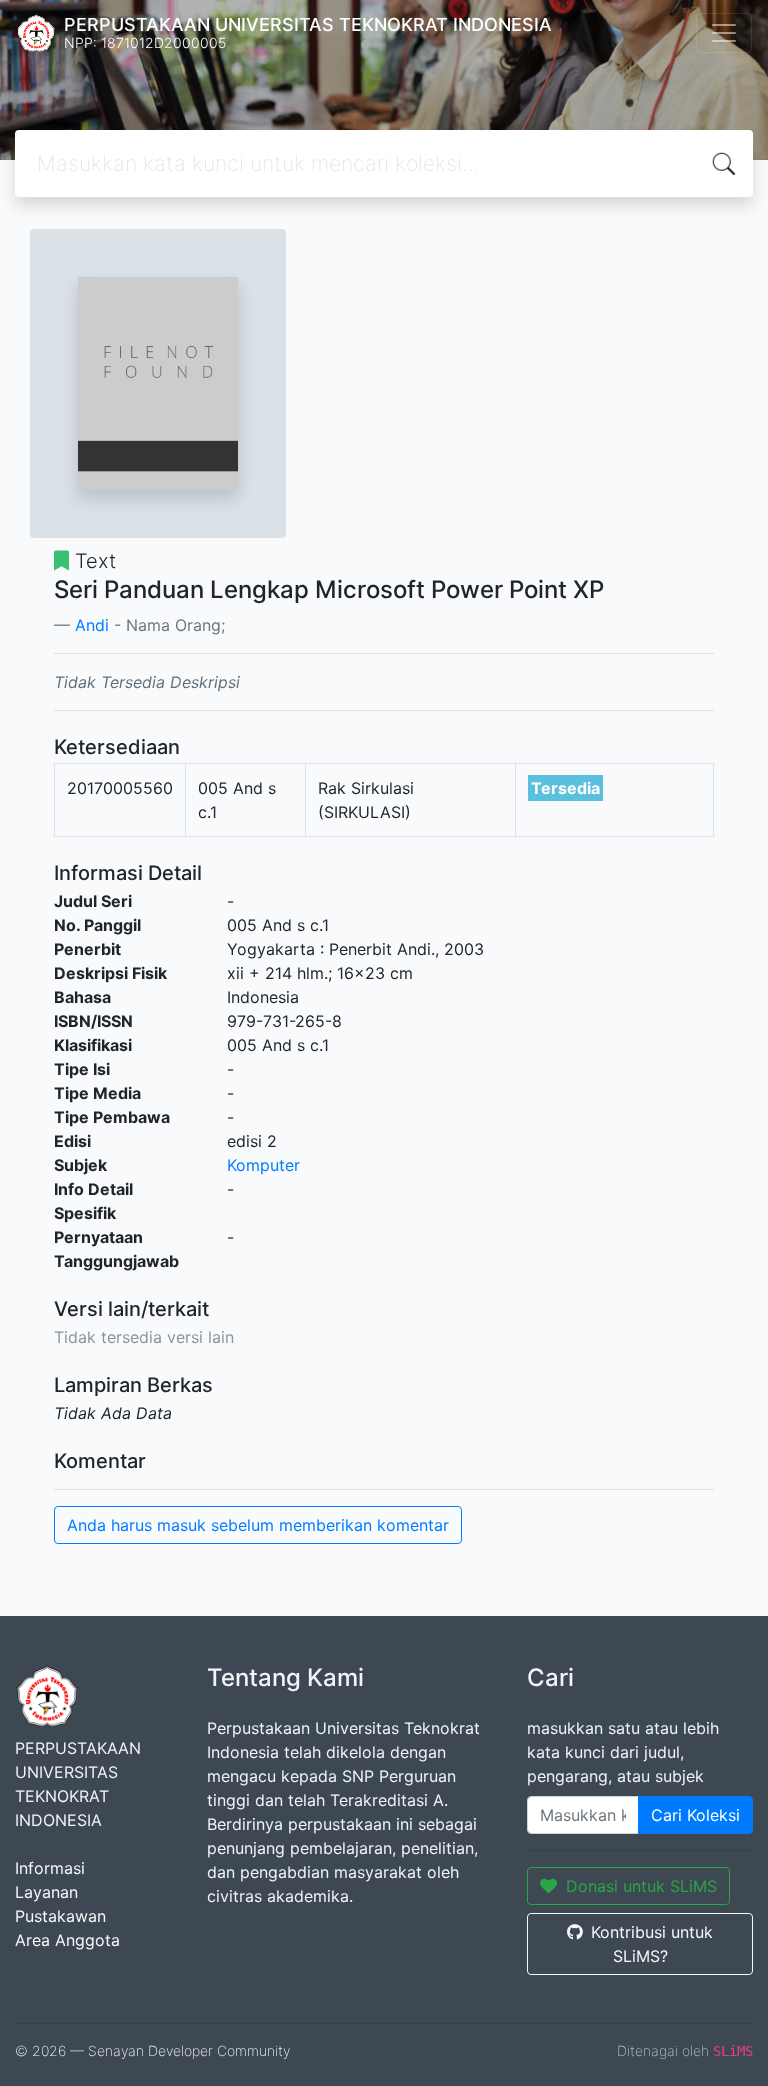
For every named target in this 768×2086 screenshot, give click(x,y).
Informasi (50, 1868)
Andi (92, 625)
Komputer (263, 1165)
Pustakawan (60, 1916)
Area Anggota (67, 1940)
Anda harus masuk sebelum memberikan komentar (258, 1525)
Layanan (46, 1892)
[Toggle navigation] (724, 33)
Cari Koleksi (695, 1815)
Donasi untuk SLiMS (641, 1886)
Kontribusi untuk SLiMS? (652, 1944)
